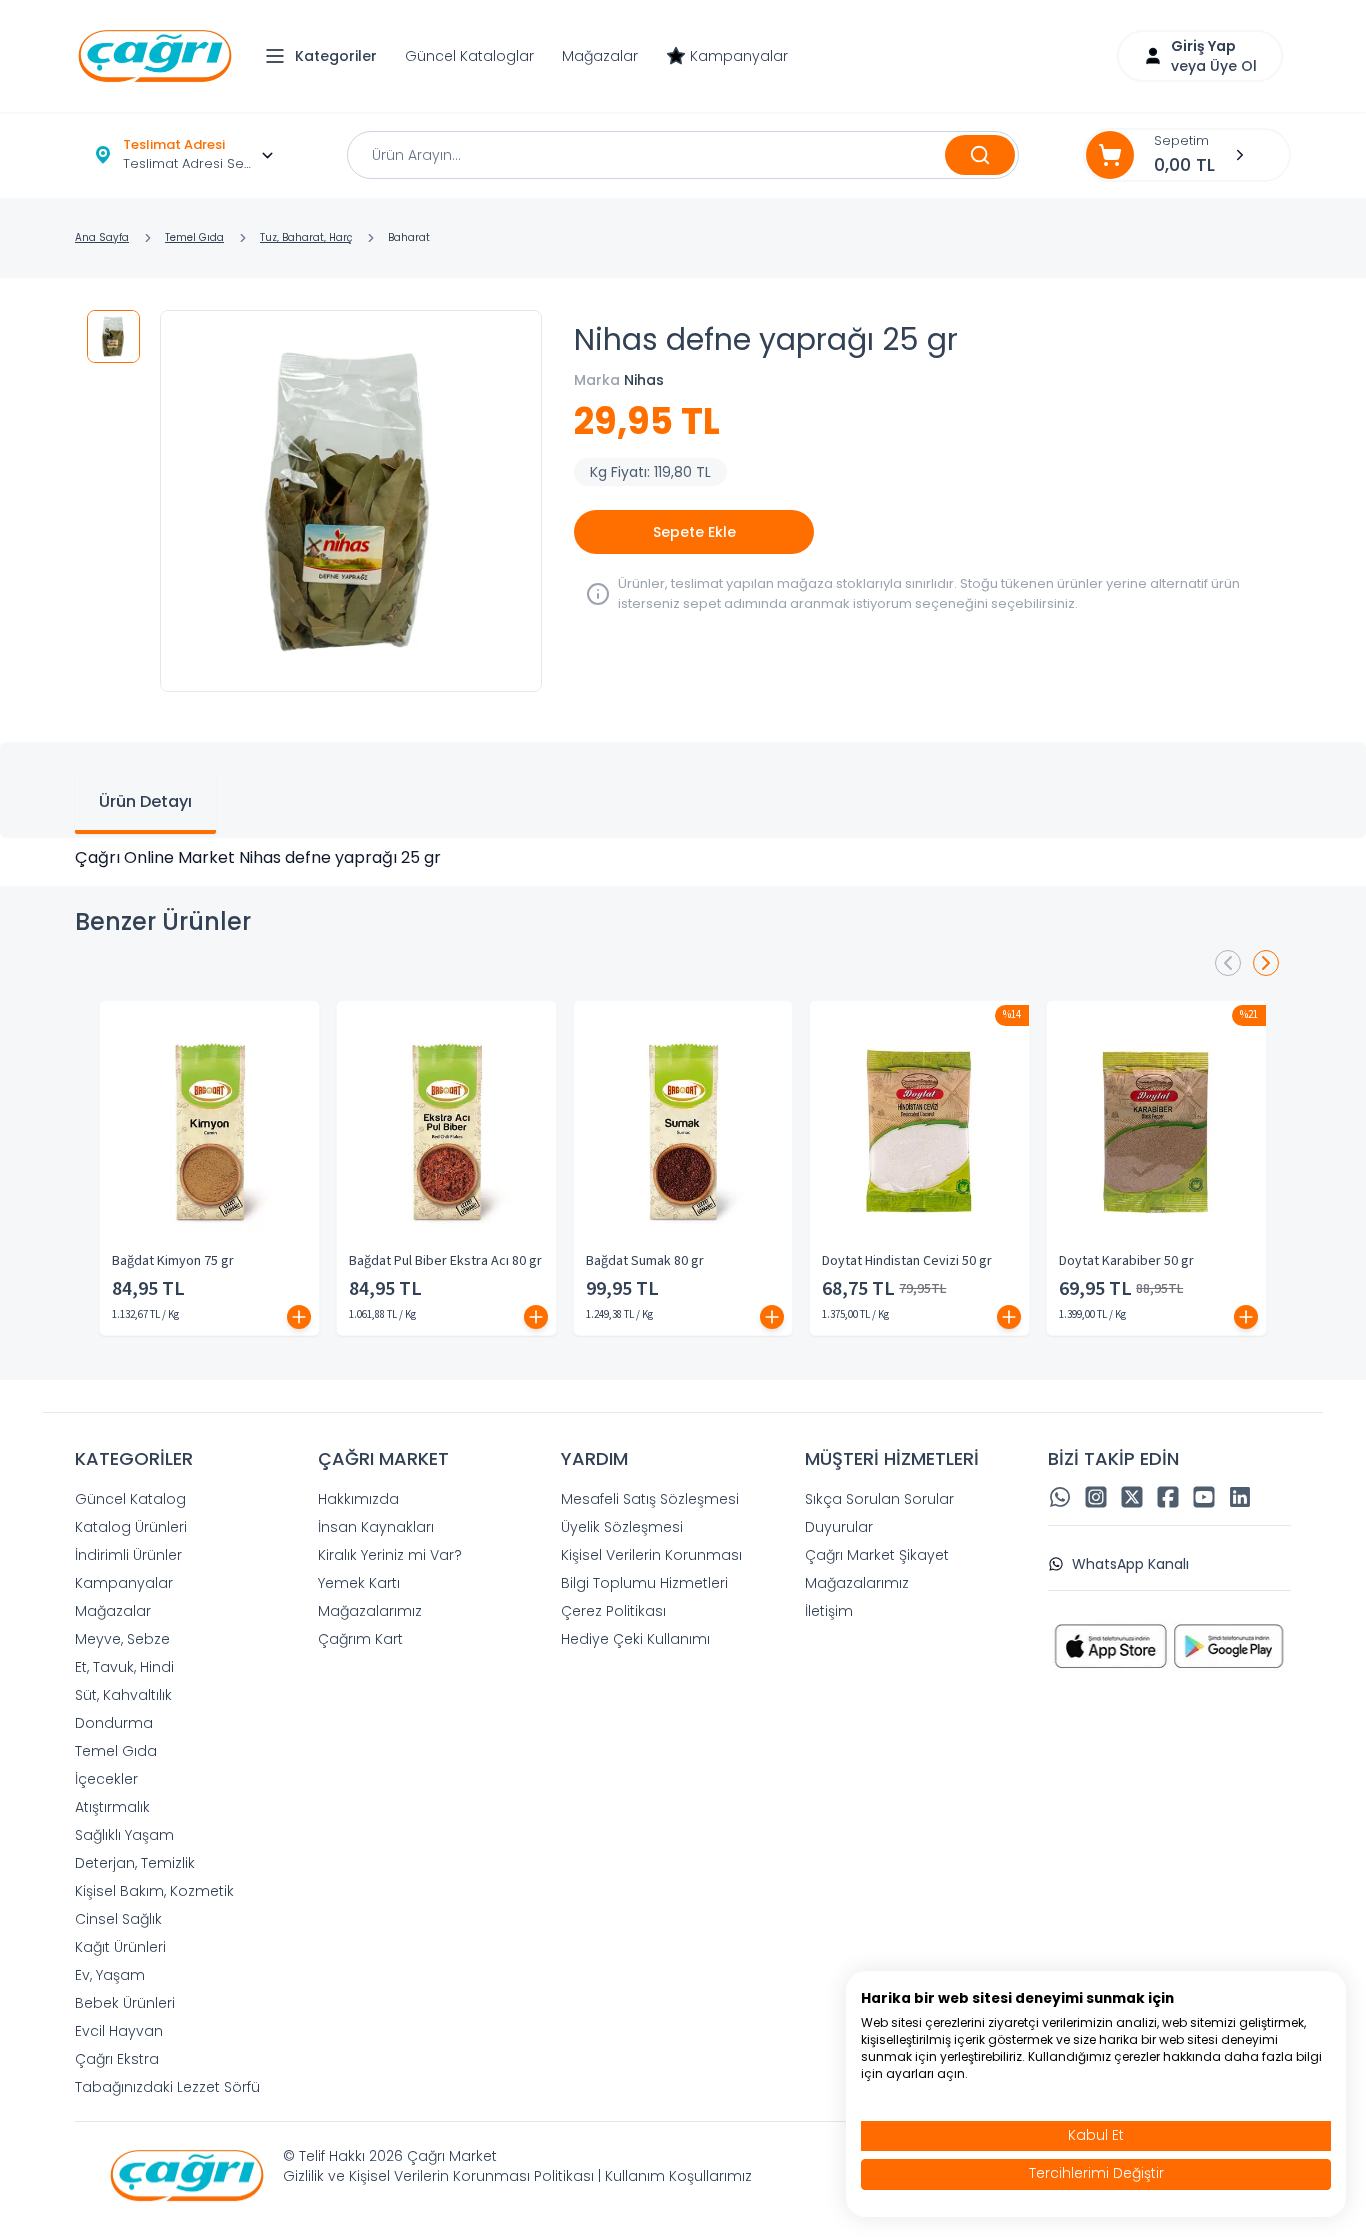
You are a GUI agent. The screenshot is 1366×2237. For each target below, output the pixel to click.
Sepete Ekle (694, 532)
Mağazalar (600, 56)
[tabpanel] (683, 858)
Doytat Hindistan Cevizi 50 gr (907, 1261)
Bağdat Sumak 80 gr (645, 1261)
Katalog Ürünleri (131, 1527)
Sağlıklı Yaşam (124, 1835)
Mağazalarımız (370, 1611)
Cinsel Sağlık (118, 1919)
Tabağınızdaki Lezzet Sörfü (167, 2087)
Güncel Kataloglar (469, 56)
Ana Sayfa (102, 237)
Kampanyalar (739, 56)
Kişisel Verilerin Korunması (651, 1555)
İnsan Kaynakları (376, 1527)
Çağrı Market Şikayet (877, 1555)
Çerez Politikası (613, 1611)
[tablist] (683, 790)
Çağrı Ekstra (117, 2059)
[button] (326, 56)
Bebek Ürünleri (125, 2003)
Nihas (644, 380)
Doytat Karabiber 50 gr (1126, 1261)
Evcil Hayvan (119, 2031)
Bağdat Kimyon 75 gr (173, 1261)
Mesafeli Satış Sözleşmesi (650, 1499)
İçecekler (106, 1779)
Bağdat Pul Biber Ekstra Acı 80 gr (445, 1261)
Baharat (409, 237)
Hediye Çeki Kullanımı (635, 1639)
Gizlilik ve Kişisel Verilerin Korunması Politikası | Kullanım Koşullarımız (517, 2176)
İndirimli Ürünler (128, 1555)
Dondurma (114, 1723)
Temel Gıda (194, 237)
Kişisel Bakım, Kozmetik (154, 1891)
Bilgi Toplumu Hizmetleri (644, 1583)
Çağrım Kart (360, 1639)
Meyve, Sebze (122, 1639)
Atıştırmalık (112, 1807)
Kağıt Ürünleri (120, 1947)
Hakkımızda (358, 1499)
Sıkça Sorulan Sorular (879, 1499)
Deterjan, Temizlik (135, 1863)
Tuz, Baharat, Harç (306, 237)
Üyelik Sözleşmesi (622, 1527)
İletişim (829, 1611)
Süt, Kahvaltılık (123, 1695)
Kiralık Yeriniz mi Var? (390, 1555)
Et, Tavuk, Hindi (124, 1667)
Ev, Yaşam (110, 1975)
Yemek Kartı (359, 1583)
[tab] (145, 804)
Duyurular (839, 1527)
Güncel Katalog (130, 1499)
